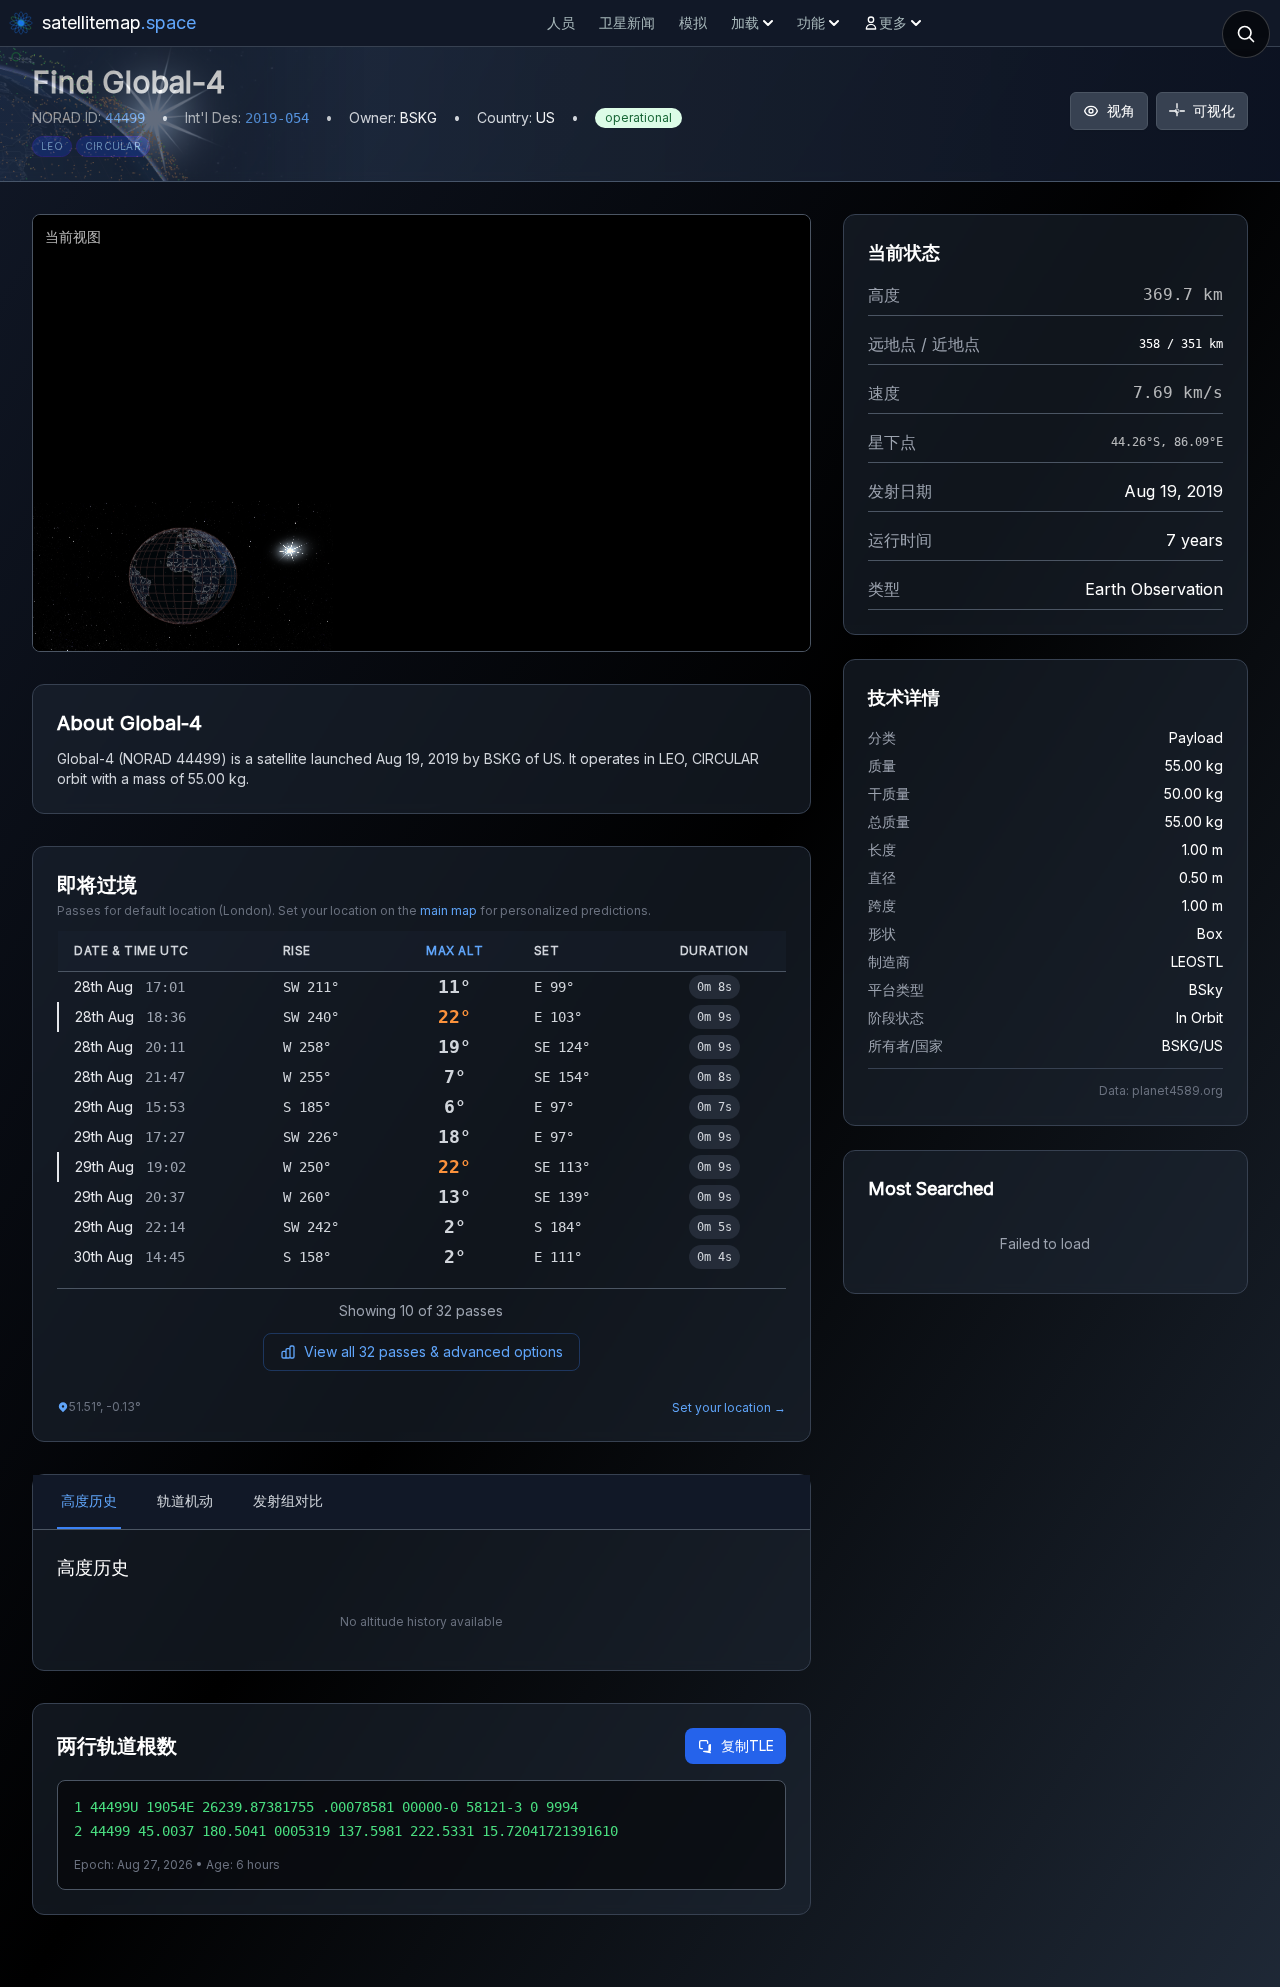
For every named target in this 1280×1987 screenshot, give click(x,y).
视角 (1121, 110)
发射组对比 (288, 1500)
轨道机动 (185, 1500)
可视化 (1214, 110)
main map (448, 910)
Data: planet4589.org (1161, 1090)
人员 (561, 22)
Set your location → (729, 1407)
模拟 (693, 22)
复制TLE (747, 1745)
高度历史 (89, 1500)
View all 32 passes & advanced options (433, 1351)
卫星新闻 (627, 22)
